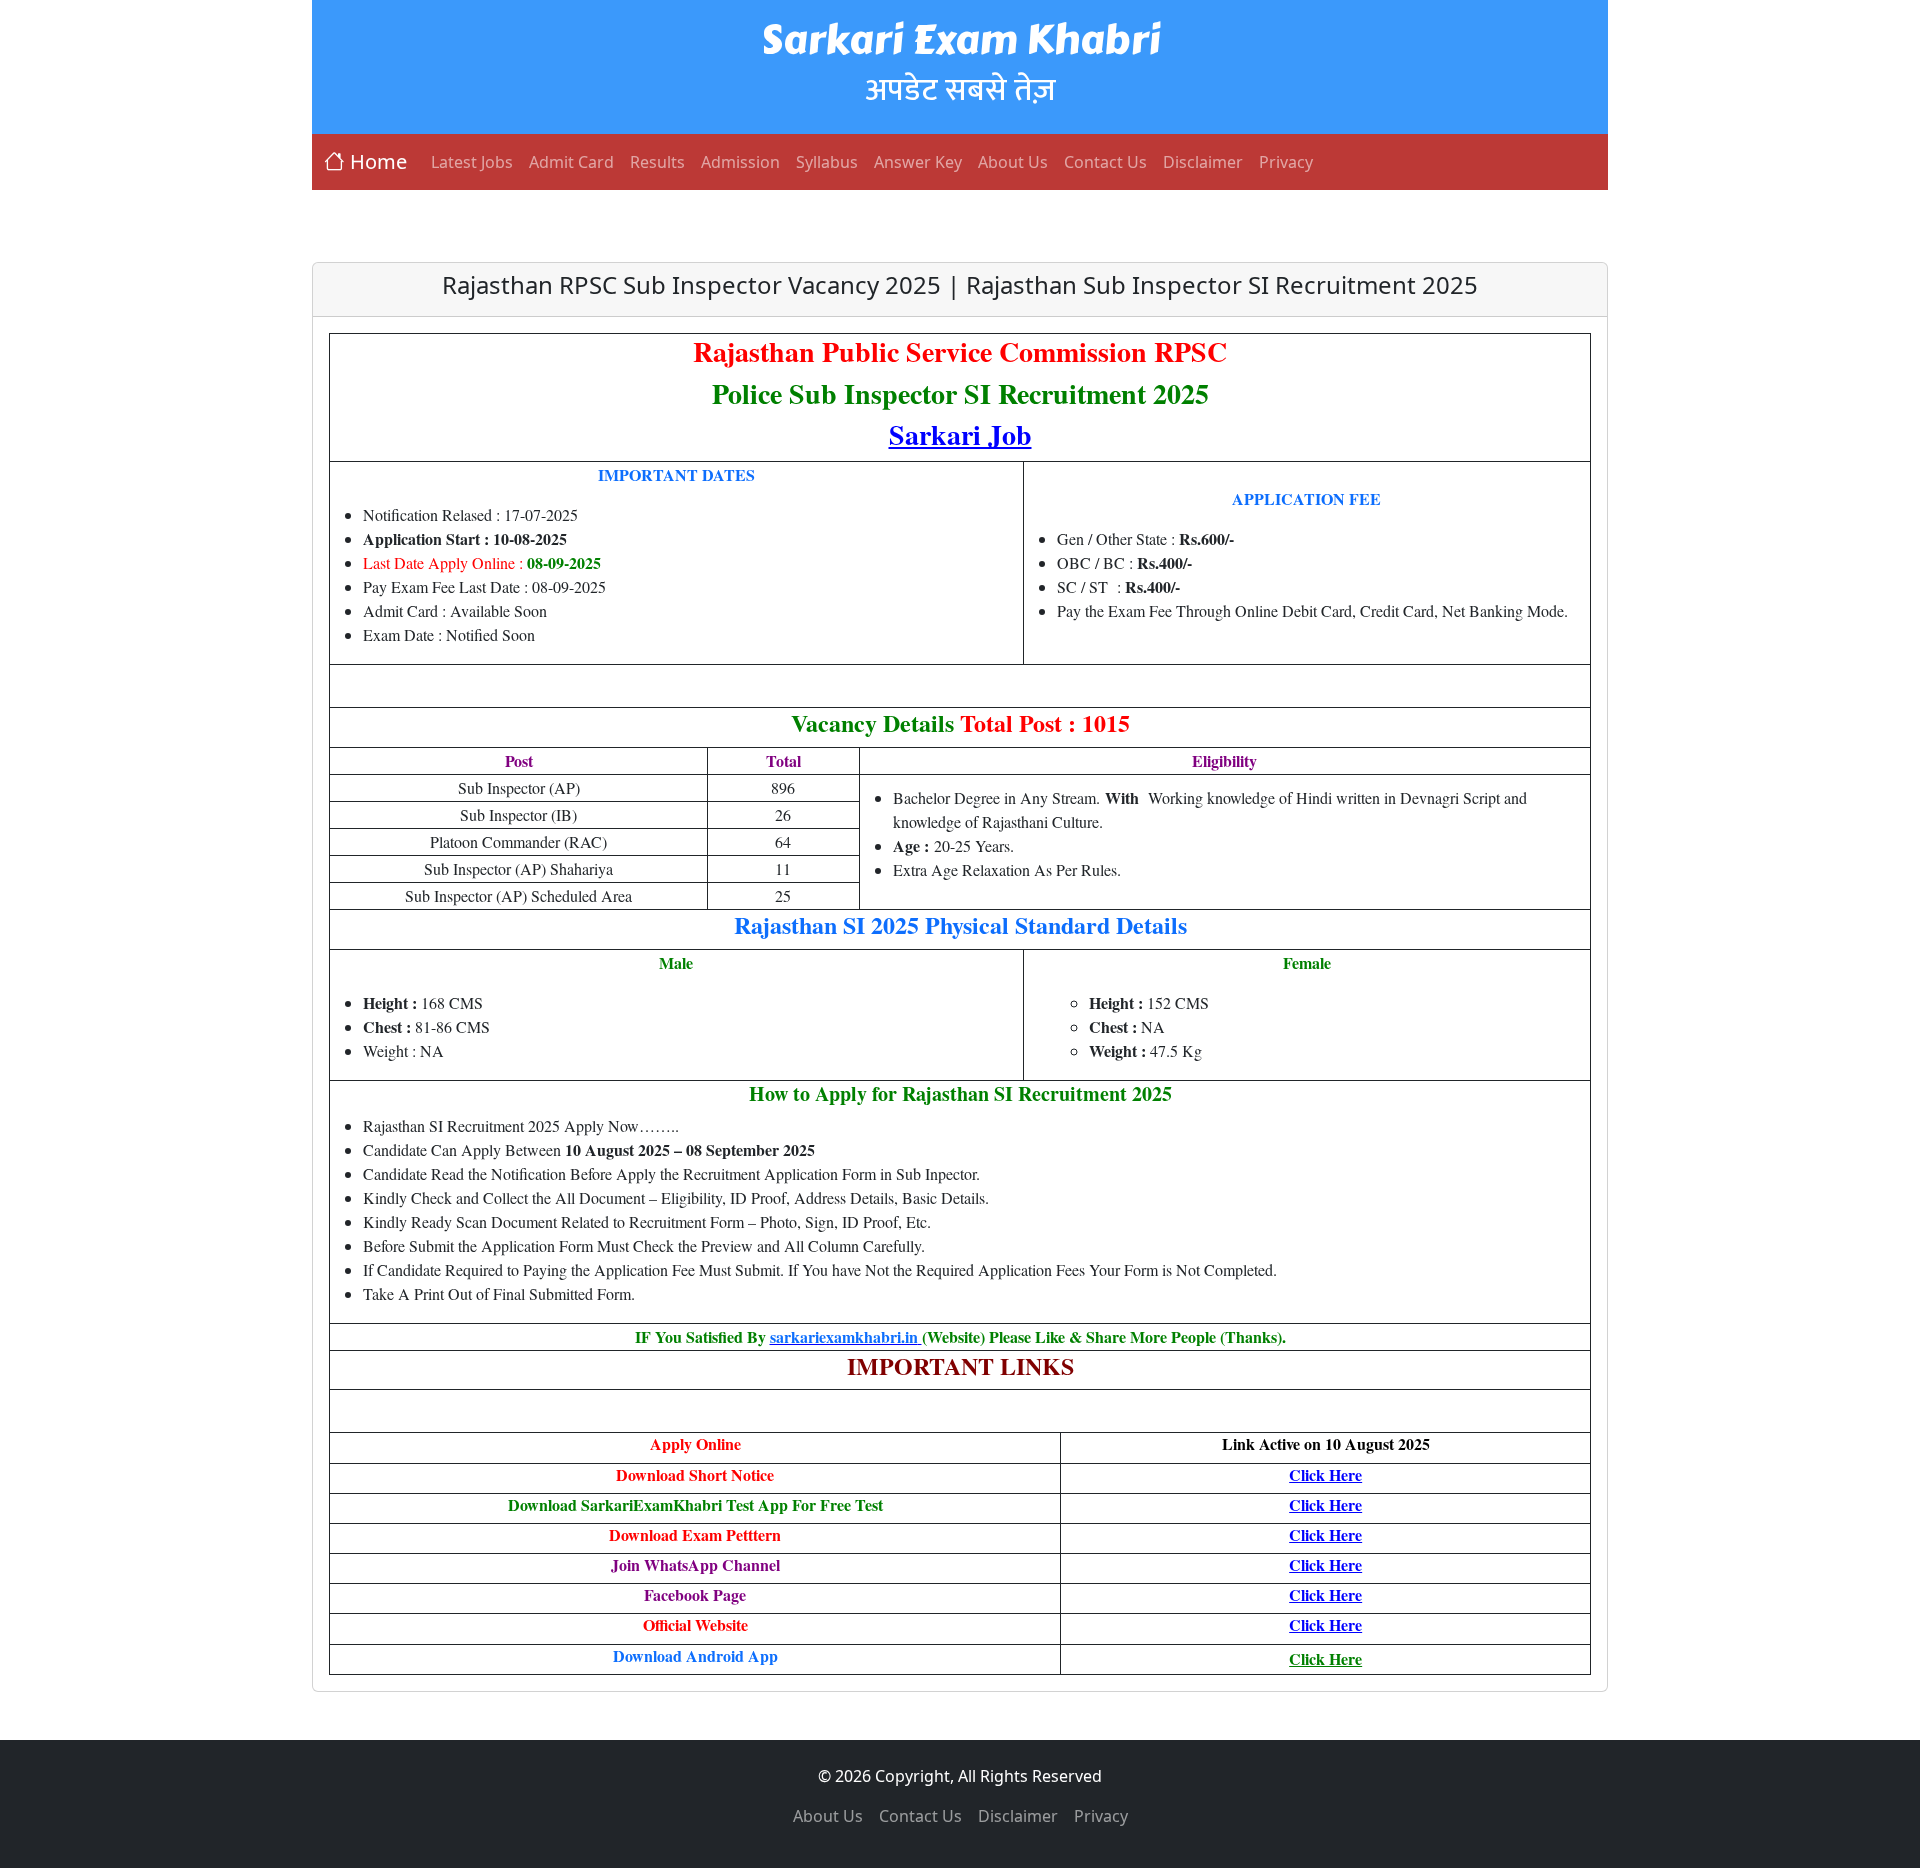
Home (378, 161)
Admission (740, 162)
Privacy (1286, 162)
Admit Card (571, 162)
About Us (1013, 162)
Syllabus (827, 162)
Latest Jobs (472, 162)
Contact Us (1105, 162)
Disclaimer (1203, 162)
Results (657, 162)
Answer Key (918, 162)
